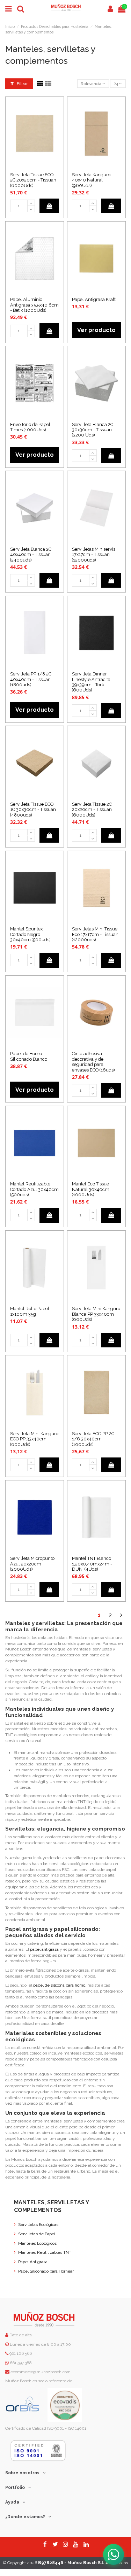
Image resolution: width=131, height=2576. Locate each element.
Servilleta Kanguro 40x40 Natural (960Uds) (91, 180)
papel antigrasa (44, 1949)
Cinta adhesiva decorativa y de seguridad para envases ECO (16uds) (93, 1062)
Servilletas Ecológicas (38, 2225)
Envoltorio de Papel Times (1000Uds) (30, 427)
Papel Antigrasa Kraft (94, 299)
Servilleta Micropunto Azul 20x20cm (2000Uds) (32, 1564)
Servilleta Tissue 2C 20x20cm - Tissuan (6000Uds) (92, 810)
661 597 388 (21, 2363)
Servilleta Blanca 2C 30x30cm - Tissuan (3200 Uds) (93, 430)
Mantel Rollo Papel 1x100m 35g (30, 1311)
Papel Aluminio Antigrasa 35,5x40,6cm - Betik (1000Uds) (34, 305)
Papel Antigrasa (33, 2262)
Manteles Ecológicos (37, 2243)
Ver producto (96, 330)
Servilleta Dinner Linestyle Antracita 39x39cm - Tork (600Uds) (91, 682)
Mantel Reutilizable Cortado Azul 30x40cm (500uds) (34, 1189)
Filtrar (22, 84)
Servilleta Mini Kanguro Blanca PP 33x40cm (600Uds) (96, 1314)
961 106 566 (21, 2353)
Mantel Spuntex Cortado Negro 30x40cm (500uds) (30, 934)
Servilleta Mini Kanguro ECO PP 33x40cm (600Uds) (34, 1439)
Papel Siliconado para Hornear (46, 2271)
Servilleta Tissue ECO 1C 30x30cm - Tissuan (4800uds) (33, 810)
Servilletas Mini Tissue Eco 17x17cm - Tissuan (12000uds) (95, 934)
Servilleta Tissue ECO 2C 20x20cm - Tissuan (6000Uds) (33, 180)
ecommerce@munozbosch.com (41, 2372)
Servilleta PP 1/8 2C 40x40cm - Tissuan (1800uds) (31, 679)
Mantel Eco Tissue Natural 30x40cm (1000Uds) (91, 1189)
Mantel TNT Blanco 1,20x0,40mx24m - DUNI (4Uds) (92, 1564)
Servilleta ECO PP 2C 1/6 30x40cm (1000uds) (93, 1439)
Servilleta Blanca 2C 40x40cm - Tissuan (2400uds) (31, 555)
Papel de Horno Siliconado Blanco (29, 1056)
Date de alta (20, 2335)
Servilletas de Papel (37, 2234)
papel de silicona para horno (59, 1985)
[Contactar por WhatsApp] (114, 2554)
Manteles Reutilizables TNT (45, 2252)
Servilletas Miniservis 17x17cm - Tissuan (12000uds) (94, 555)
